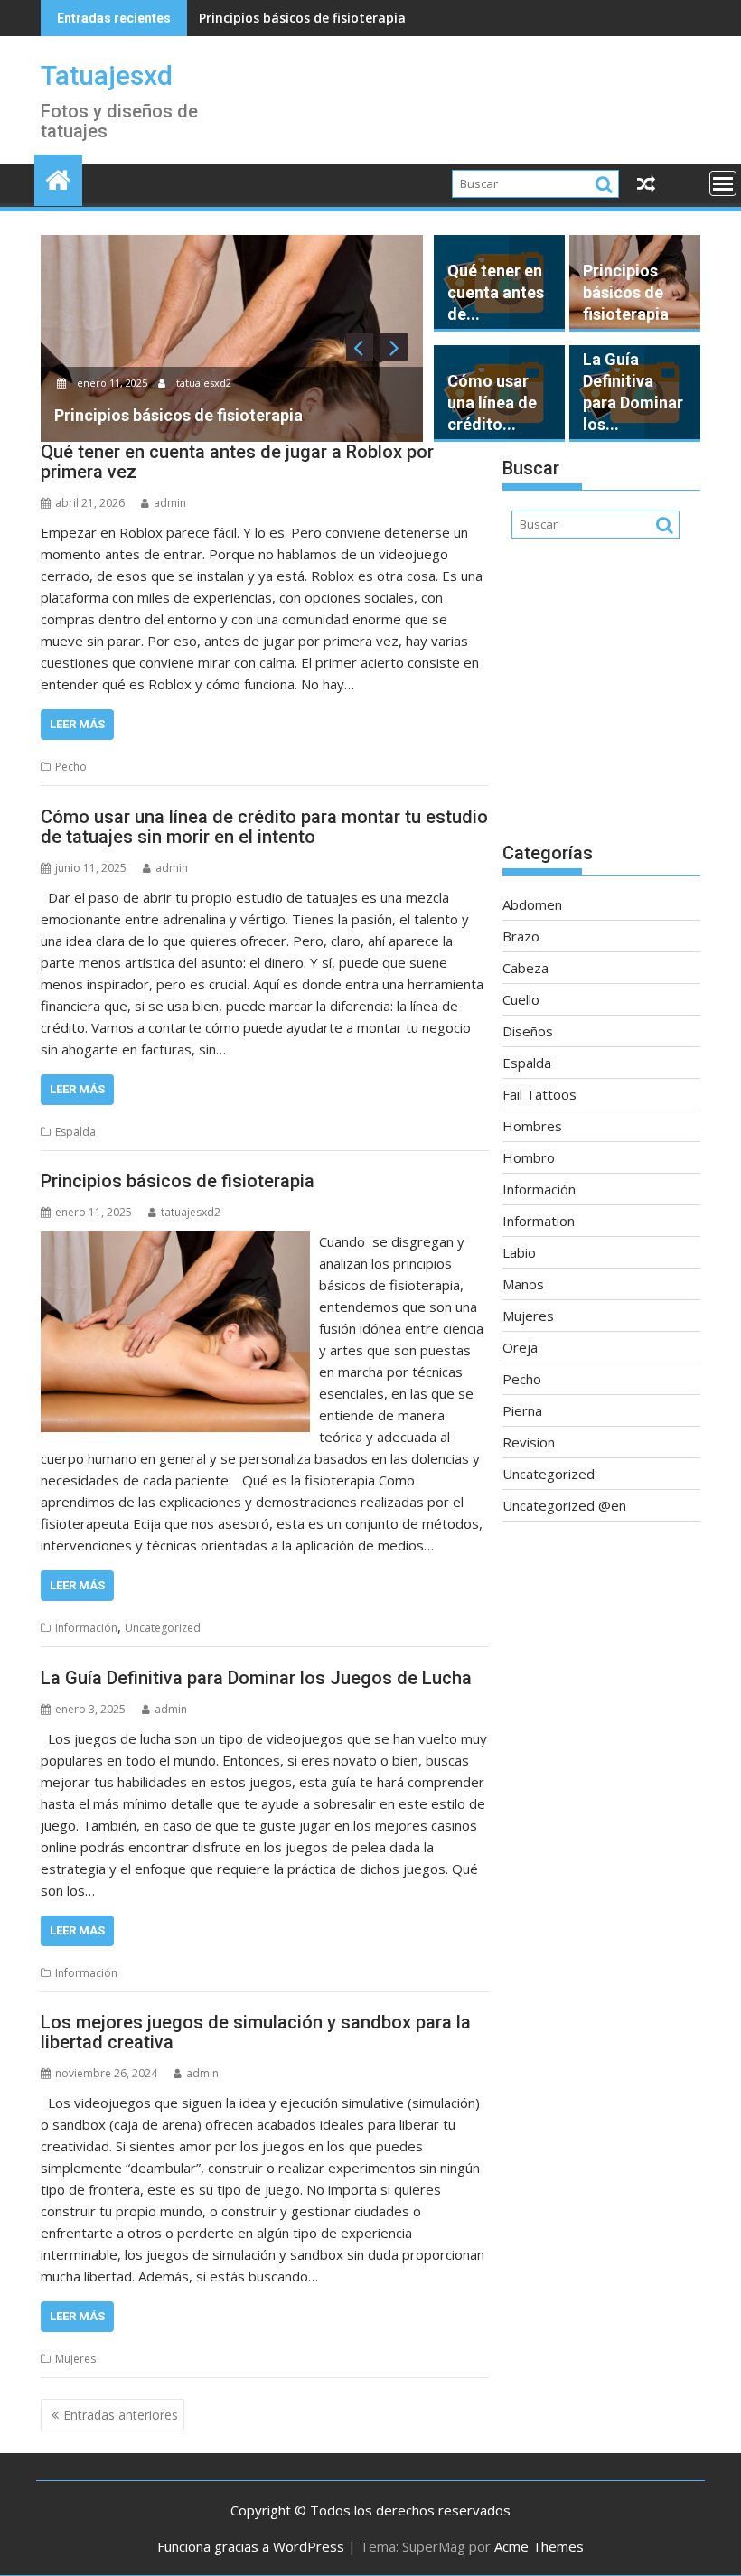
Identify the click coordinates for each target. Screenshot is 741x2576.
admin (170, 503)
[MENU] (723, 183)
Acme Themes (539, 2546)
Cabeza (525, 968)
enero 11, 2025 (112, 383)
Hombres (532, 1126)
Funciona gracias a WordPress (251, 2546)
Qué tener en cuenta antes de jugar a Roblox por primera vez (237, 462)
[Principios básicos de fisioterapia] (175, 1241)
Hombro (529, 1157)
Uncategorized (163, 1628)
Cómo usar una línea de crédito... (492, 403)
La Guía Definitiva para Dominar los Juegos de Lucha (256, 1678)
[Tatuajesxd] (58, 178)
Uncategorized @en (564, 1505)
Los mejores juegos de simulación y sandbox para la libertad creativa (256, 2032)
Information (539, 1221)
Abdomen (532, 904)
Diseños (528, 1031)
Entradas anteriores (121, 2415)
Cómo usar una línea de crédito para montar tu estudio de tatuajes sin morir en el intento (264, 827)
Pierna (522, 1410)
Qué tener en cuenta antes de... (496, 292)
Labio (519, 1252)
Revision (529, 1442)
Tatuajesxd (107, 75)
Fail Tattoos (539, 1094)
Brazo (521, 936)
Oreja (520, 1347)
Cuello (521, 999)
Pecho (71, 767)
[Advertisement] (601, 699)
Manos (523, 1284)
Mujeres (75, 2359)
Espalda (75, 1132)
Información (86, 1628)
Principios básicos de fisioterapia (302, 18)
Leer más (77, 724)
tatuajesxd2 (202, 383)
